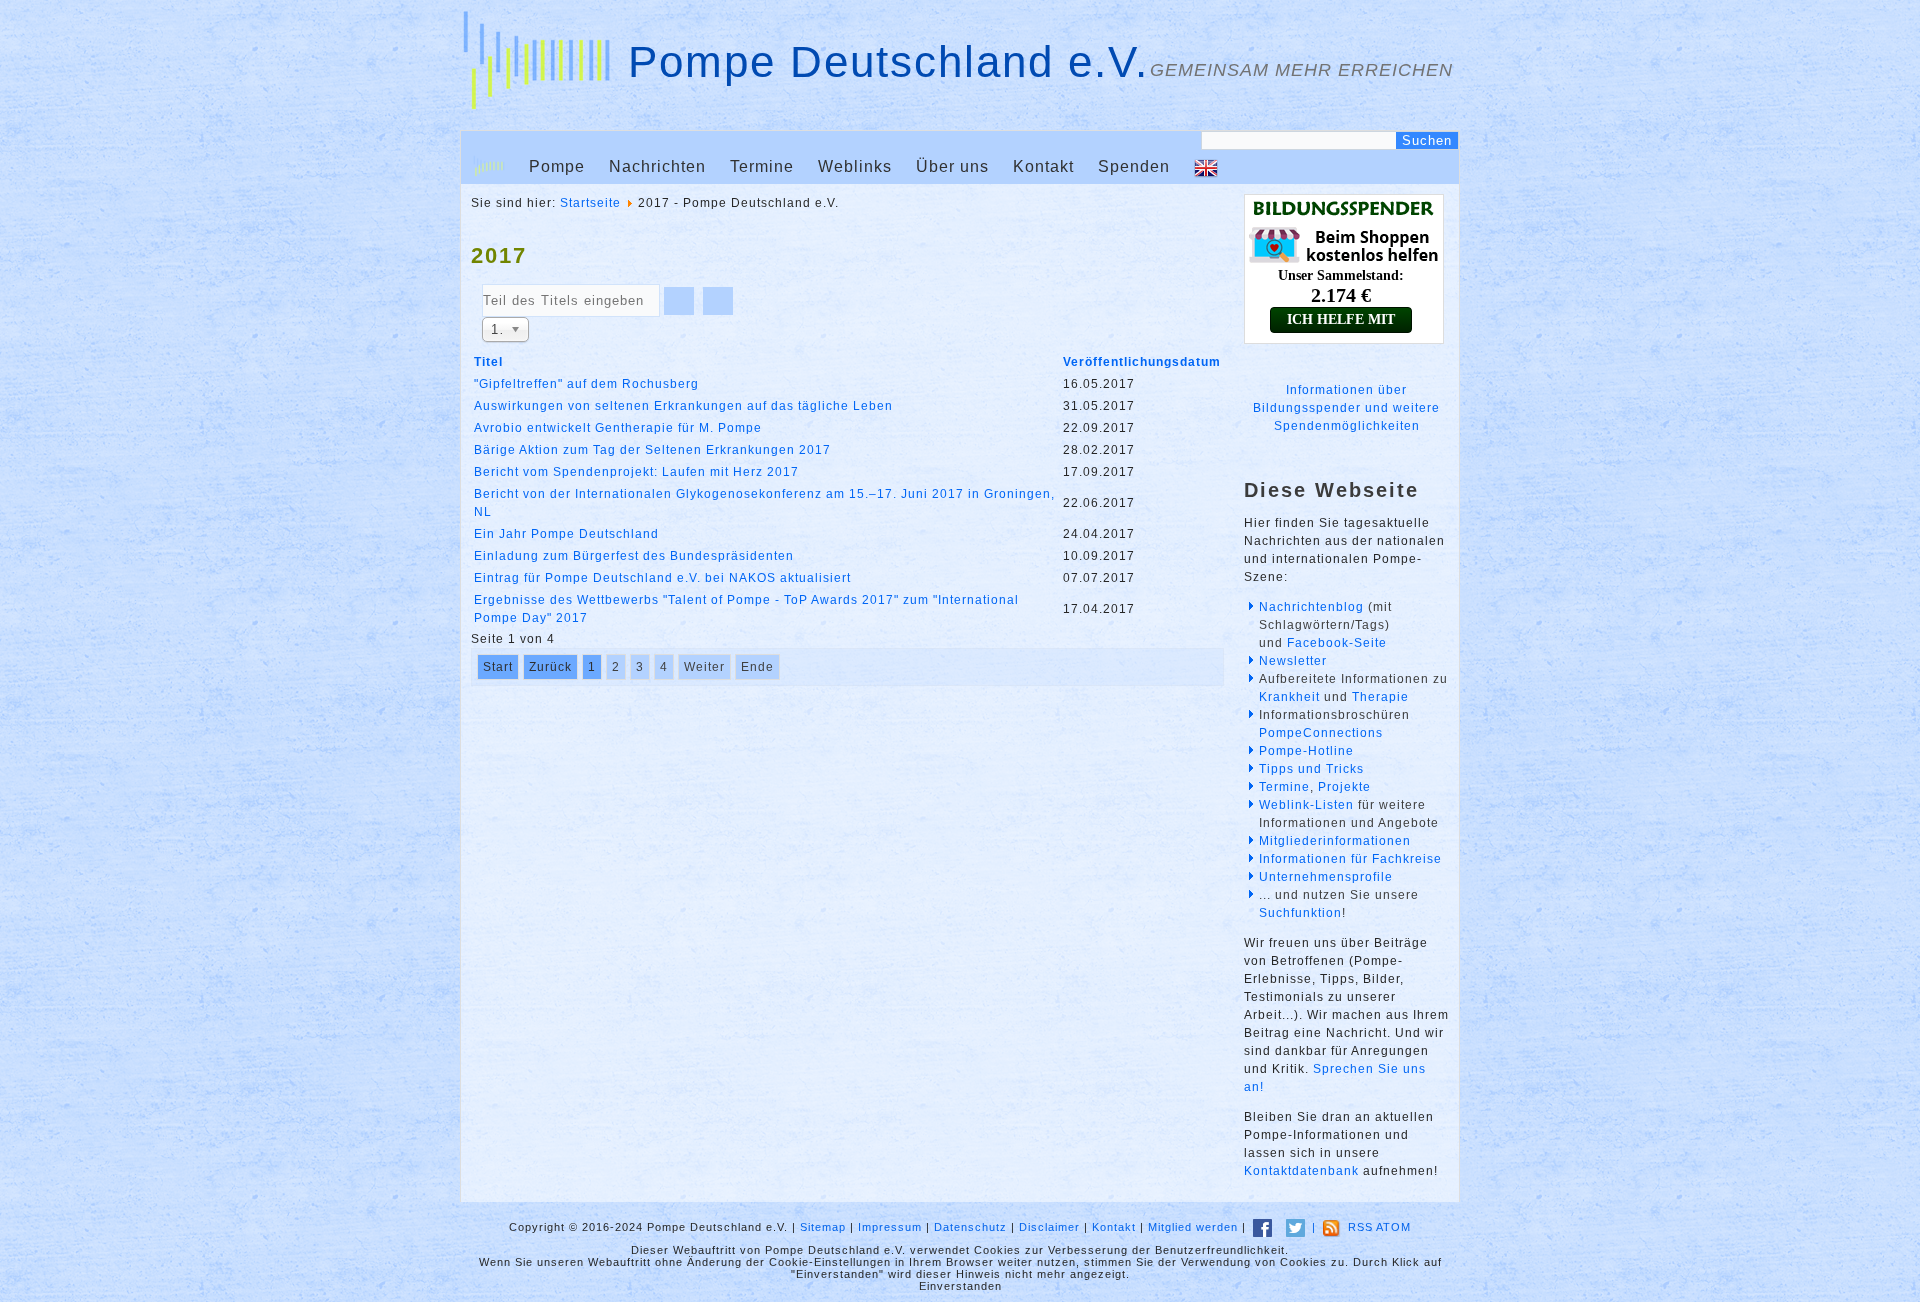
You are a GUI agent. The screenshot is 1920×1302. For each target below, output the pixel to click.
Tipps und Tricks (1311, 769)
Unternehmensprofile (1326, 877)
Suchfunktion (1300, 913)
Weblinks (855, 166)
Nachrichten (657, 166)
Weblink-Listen (1306, 805)
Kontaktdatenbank (1301, 1171)
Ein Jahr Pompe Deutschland (566, 534)
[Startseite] (489, 167)
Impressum (890, 1227)
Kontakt (1043, 166)
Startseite (590, 203)
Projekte (1344, 787)
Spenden (1134, 166)
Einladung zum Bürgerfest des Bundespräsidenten (634, 556)
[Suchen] (679, 301)
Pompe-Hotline (1306, 751)
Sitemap (823, 1227)
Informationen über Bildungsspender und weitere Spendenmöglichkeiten (1346, 408)
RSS (1360, 1227)
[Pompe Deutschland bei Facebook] (1262, 1227)
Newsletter (1293, 661)
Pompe (557, 166)
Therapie (1380, 697)
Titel (488, 362)
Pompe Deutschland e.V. (888, 61)
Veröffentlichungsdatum (1142, 362)
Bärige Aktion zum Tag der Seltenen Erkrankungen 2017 (652, 450)
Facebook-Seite (1337, 643)
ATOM (1393, 1227)
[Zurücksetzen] (718, 301)
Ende (757, 667)
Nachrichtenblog (1311, 607)
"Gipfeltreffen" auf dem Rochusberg (586, 384)
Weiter (704, 667)
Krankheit (1289, 697)
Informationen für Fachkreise (1350, 859)
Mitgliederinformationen (1335, 841)
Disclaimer (1049, 1227)
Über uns (952, 166)
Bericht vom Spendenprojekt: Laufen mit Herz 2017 (636, 472)
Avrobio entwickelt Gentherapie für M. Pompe (618, 428)
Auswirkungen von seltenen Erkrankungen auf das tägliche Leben (683, 406)
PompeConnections (1321, 733)
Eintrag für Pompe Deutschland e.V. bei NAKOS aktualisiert (662, 578)
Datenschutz (970, 1227)
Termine (762, 166)
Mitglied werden (1193, 1227)
